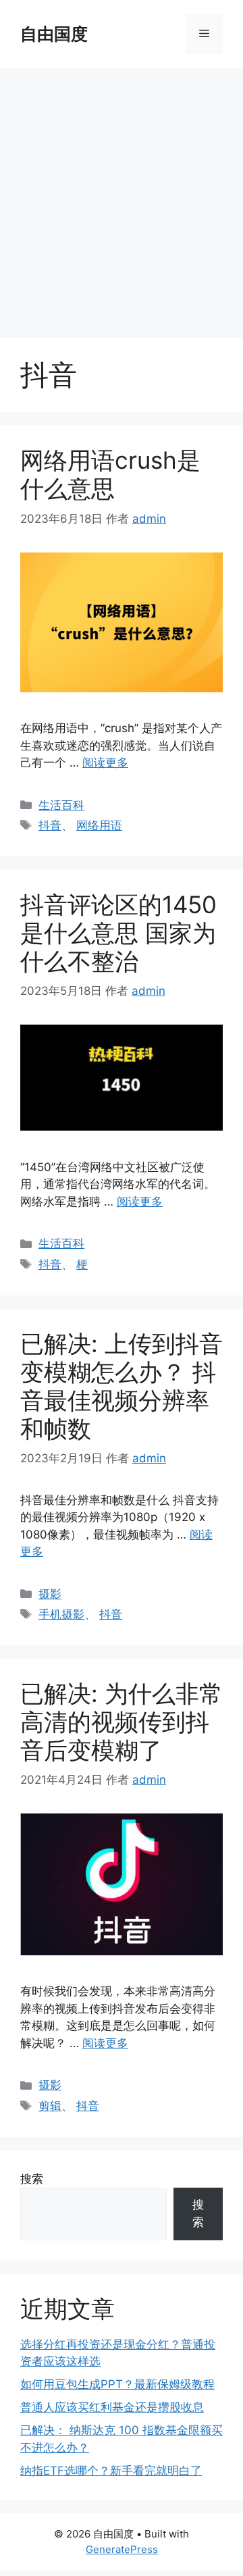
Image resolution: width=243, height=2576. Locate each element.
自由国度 (54, 34)
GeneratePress (122, 2549)
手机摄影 (61, 1614)
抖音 (50, 825)
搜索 (32, 2179)
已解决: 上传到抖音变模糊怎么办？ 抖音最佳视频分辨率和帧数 (122, 1386)
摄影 (50, 1594)
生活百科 (61, 805)
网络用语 (99, 825)
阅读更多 (105, 763)
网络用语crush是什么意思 (110, 474)
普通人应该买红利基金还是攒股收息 (112, 2407)
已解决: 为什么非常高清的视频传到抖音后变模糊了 (122, 1722)
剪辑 (50, 2106)
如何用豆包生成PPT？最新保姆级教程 (117, 2384)
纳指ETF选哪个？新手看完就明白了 (111, 2471)
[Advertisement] (122, 196)
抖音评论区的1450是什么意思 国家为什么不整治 (118, 933)
